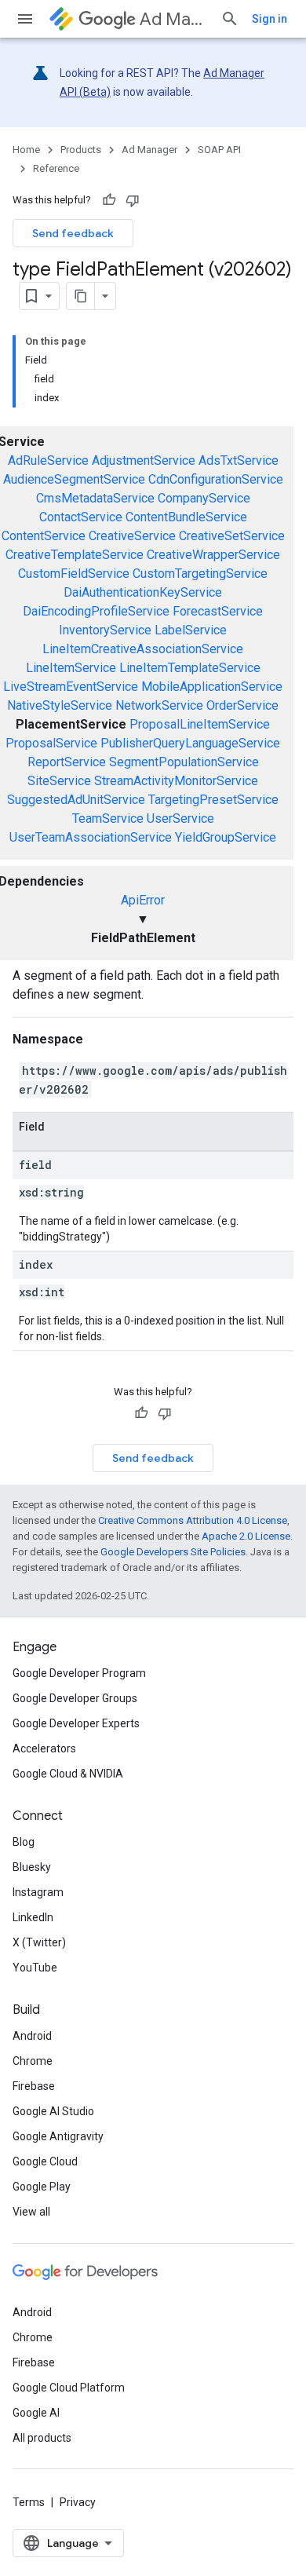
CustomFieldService (74, 574)
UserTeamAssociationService (91, 837)
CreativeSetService (232, 536)
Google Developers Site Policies (173, 1552)
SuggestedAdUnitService (76, 800)
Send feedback (73, 233)
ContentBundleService (186, 517)
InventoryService (105, 630)
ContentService (44, 536)
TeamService (108, 818)
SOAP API (219, 150)
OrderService (242, 705)
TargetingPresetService (213, 800)
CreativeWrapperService (213, 555)
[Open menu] (25, 19)
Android (32, 2036)
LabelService (191, 630)
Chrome (33, 2061)
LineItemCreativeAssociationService (143, 649)
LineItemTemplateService (190, 668)
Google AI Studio (53, 2111)
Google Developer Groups (75, 1698)
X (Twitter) (39, 1942)
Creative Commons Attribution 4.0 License (193, 1520)
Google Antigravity (58, 2136)
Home (26, 150)
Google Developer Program (79, 1673)
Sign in (270, 19)
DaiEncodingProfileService (96, 611)
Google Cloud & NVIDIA (68, 1774)
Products (81, 150)
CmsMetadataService (95, 498)
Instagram (38, 1892)
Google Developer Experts (76, 1723)
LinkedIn (33, 1917)
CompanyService (204, 498)
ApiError (143, 900)
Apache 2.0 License (246, 1536)
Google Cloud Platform (69, 2388)
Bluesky (32, 1867)
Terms (29, 2502)
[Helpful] (109, 200)
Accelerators (44, 1748)
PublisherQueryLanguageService (190, 743)
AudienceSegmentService (74, 479)
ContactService (81, 517)
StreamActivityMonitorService (176, 781)
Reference (56, 168)
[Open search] (230, 19)
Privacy (78, 2502)
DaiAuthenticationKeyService (143, 592)
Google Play (42, 2187)
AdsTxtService (239, 460)
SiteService (59, 781)
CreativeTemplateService (75, 555)
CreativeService (132, 536)
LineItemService (71, 668)
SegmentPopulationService (184, 762)
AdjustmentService (144, 460)
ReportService (67, 762)
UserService (180, 818)
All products (42, 2438)
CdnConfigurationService (216, 479)
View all (31, 2212)
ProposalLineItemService (200, 724)
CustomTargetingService (200, 574)
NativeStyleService (60, 705)
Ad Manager (174, 19)
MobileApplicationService (212, 687)
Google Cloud (45, 2161)
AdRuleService (48, 460)
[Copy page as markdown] (81, 296)
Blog (24, 1842)
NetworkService (159, 705)
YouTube (35, 1968)
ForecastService (218, 611)
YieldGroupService (226, 837)
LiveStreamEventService (71, 687)
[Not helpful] (133, 200)
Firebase (34, 2086)
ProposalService (51, 743)
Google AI (36, 2413)
